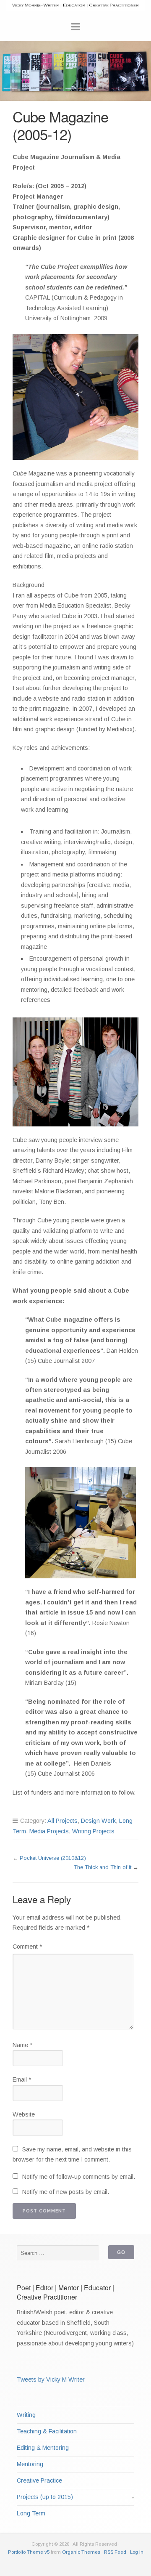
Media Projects (49, 1831)
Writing (26, 2415)
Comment (27, 1947)
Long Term (31, 2513)
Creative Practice (39, 2480)
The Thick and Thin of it (103, 1867)
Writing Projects (93, 1831)
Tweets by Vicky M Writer (51, 2379)
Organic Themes (81, 2552)
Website (24, 2114)
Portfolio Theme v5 (29, 2552)
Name (22, 2045)
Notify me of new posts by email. (66, 2192)
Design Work (98, 1821)
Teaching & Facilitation (47, 2431)
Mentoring (30, 2464)
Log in (137, 2552)
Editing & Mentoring (43, 2448)
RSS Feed (115, 2552)
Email (22, 2079)
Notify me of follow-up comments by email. (79, 2177)
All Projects (62, 1821)
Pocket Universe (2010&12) (53, 1858)
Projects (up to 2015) (45, 2497)
